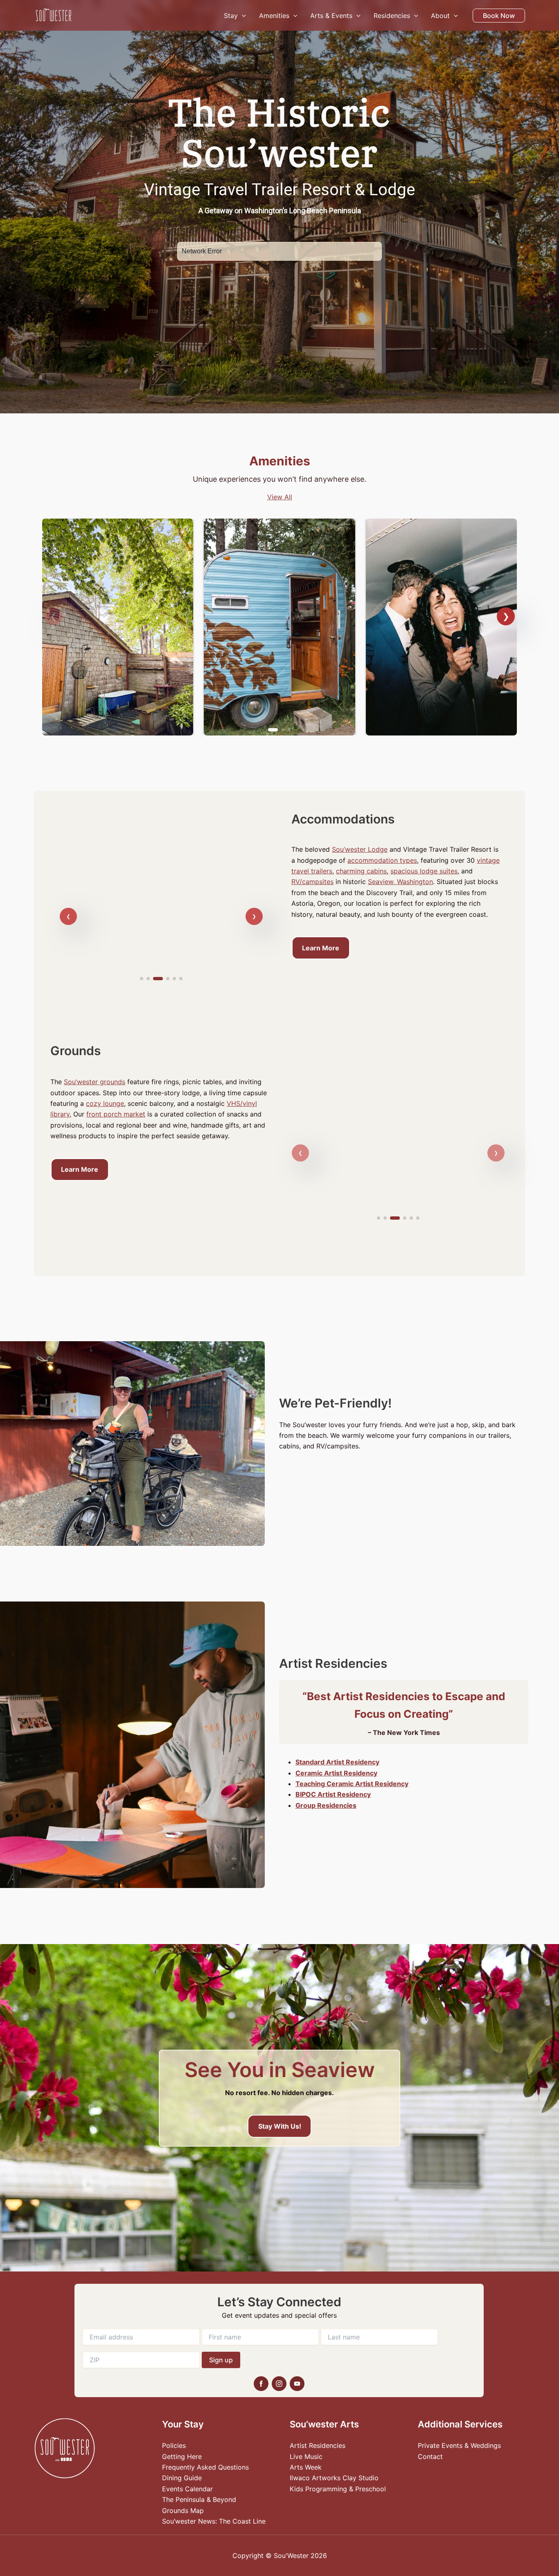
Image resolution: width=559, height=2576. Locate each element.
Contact (430, 2456)
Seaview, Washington (400, 882)
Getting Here (182, 2456)
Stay (231, 16)
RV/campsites (312, 882)
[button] (242, 16)
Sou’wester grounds (95, 1082)
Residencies (392, 16)
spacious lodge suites (424, 871)
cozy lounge (105, 1103)
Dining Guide (182, 2478)
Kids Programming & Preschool (338, 2489)
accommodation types (382, 860)
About (440, 16)
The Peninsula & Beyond (199, 2499)
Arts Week (306, 2467)
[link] (118, 627)
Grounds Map (183, 2511)
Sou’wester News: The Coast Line (214, 2521)
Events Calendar (187, 2489)
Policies (174, 2445)
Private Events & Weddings (459, 2445)
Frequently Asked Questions (205, 2467)
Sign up (221, 2360)
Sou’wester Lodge (360, 849)
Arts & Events (331, 16)
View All (280, 497)
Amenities (274, 16)
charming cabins (361, 871)
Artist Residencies (318, 2445)
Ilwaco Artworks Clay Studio (334, 2478)
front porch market (116, 1114)
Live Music (306, 2456)
